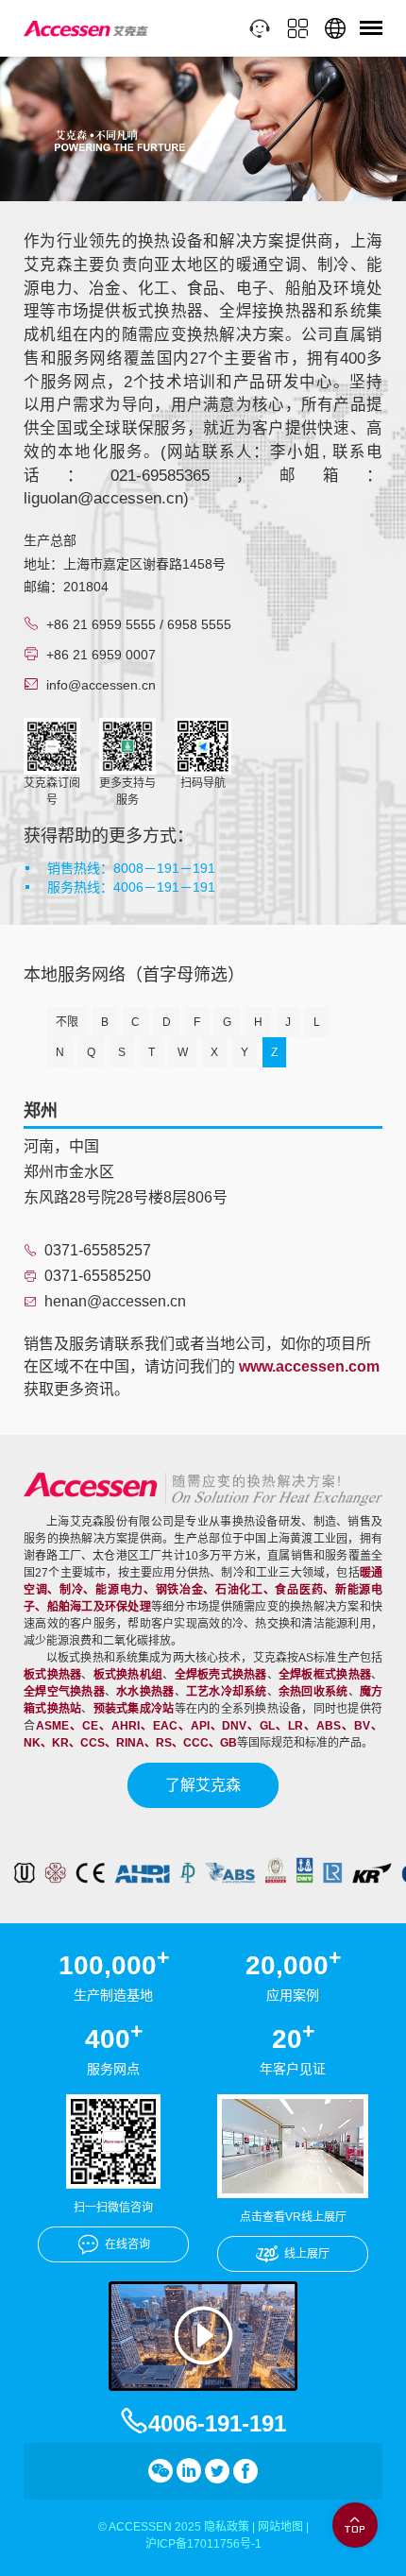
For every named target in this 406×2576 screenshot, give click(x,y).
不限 (67, 1022)
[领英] (189, 2471)
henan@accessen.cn (115, 1301)
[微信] (161, 2471)
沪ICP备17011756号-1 (203, 2544)
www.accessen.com (309, 1366)
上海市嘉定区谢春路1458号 (144, 564)
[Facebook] (245, 2471)
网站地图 (280, 2527)
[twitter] (217, 2471)
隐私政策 (227, 2527)
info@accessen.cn (101, 685)
